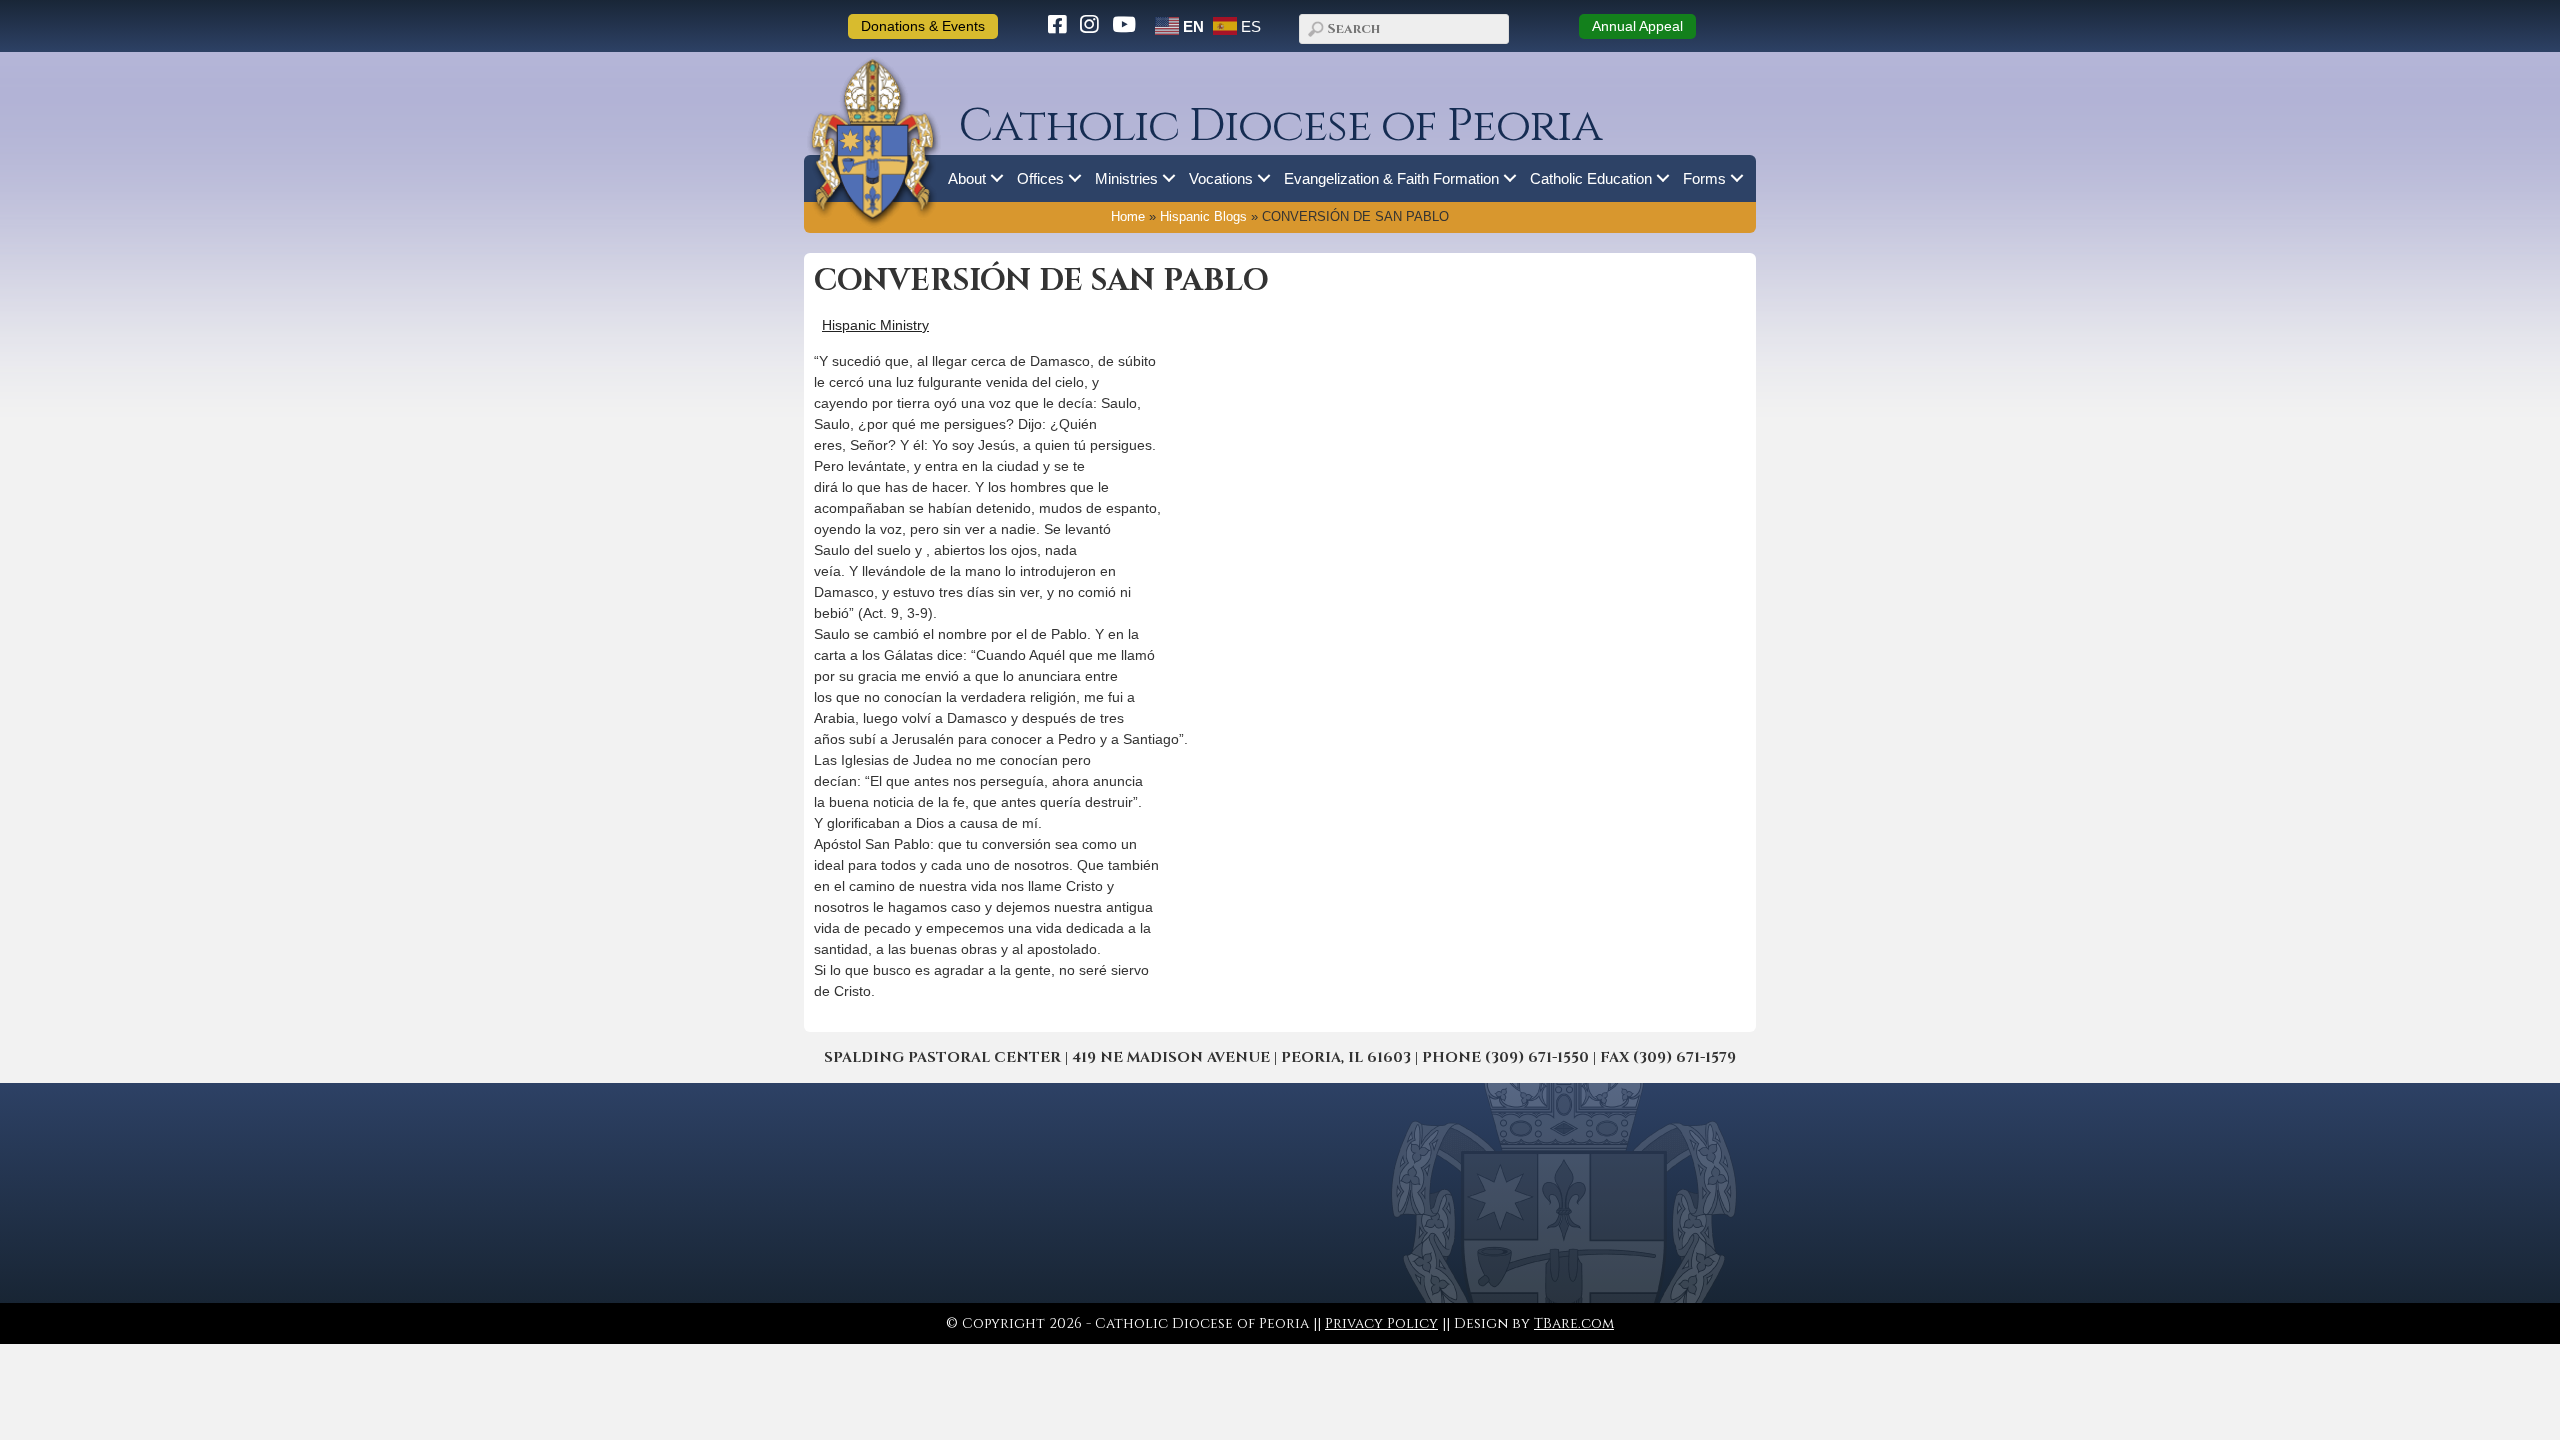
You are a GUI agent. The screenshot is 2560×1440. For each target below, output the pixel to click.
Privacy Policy (1381, 1323)
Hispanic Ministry (875, 325)
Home (1128, 217)
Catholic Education (1591, 178)
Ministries (1126, 178)
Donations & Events (923, 26)
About (967, 178)
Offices (1040, 178)
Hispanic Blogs (1203, 217)
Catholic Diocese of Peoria (1280, 126)
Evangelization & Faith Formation (1391, 178)
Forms (1704, 178)
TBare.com (1574, 1323)
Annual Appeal (1637, 26)
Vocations (1221, 178)
